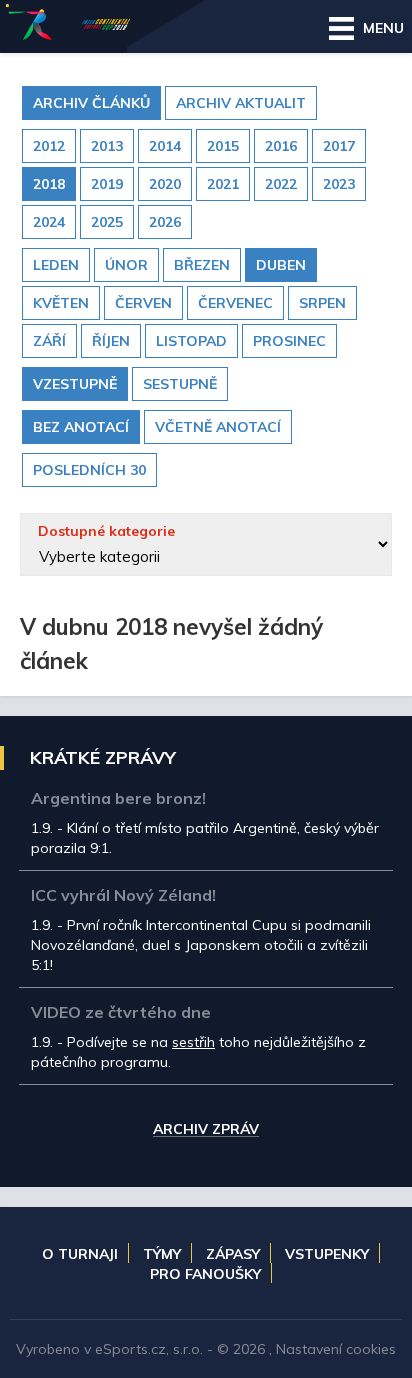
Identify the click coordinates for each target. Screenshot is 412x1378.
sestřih (193, 1042)
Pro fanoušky (205, 1274)
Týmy (162, 1254)
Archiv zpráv (206, 1130)
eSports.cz (130, 1349)
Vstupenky (327, 1254)
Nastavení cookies (336, 1349)
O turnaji (80, 1254)
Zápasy (233, 1254)
